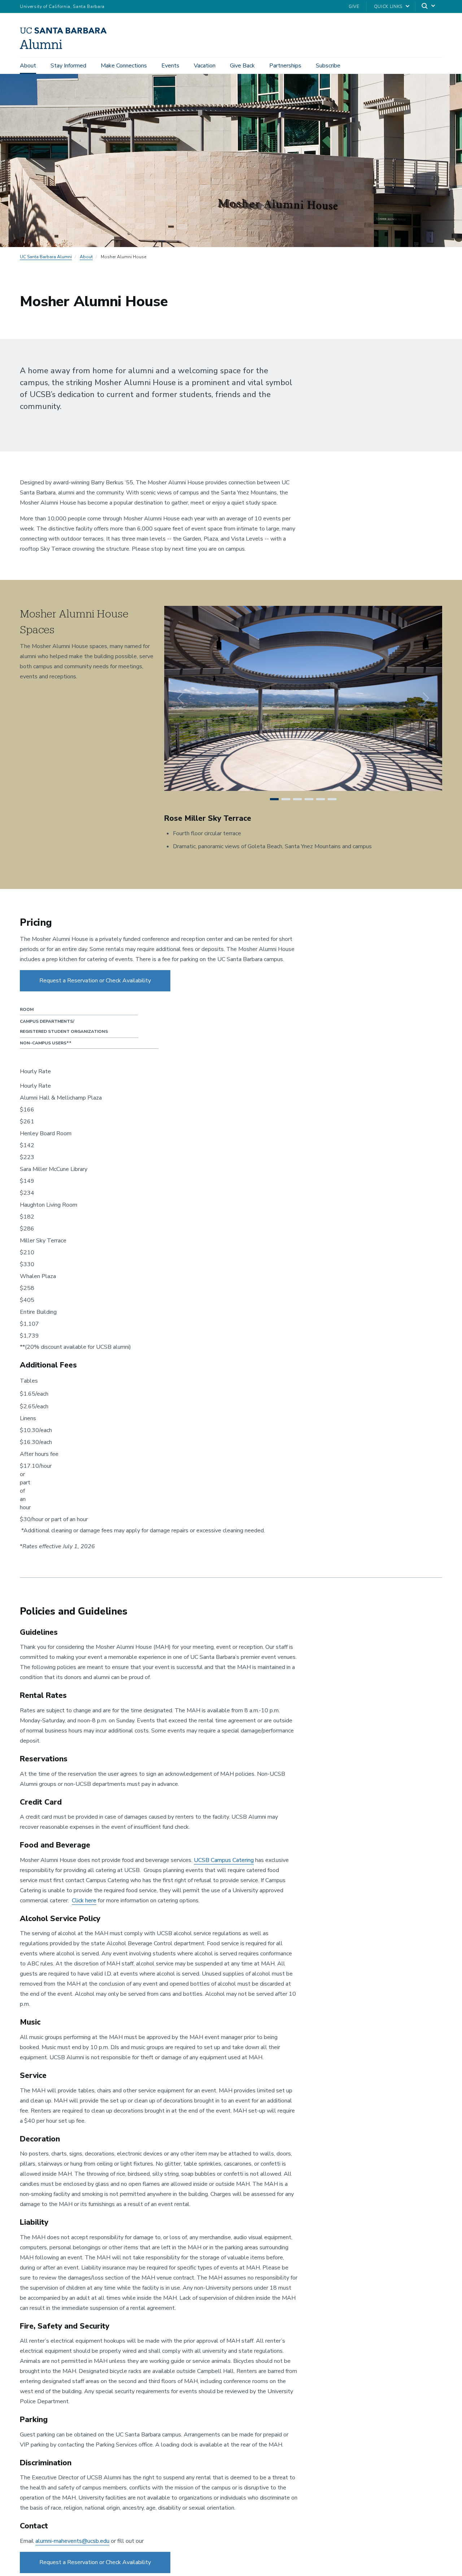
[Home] (66, 47)
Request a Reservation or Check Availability (95, 981)
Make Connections (124, 66)
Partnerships (285, 66)
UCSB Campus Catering (224, 1860)
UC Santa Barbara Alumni (46, 257)
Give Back (242, 66)
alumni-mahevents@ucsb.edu (72, 2541)
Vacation (205, 66)
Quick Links (388, 6)
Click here (84, 1901)
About (28, 66)
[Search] (429, 7)
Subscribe (328, 66)
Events (170, 66)
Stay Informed (68, 66)
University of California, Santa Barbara (62, 6)
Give (354, 6)
